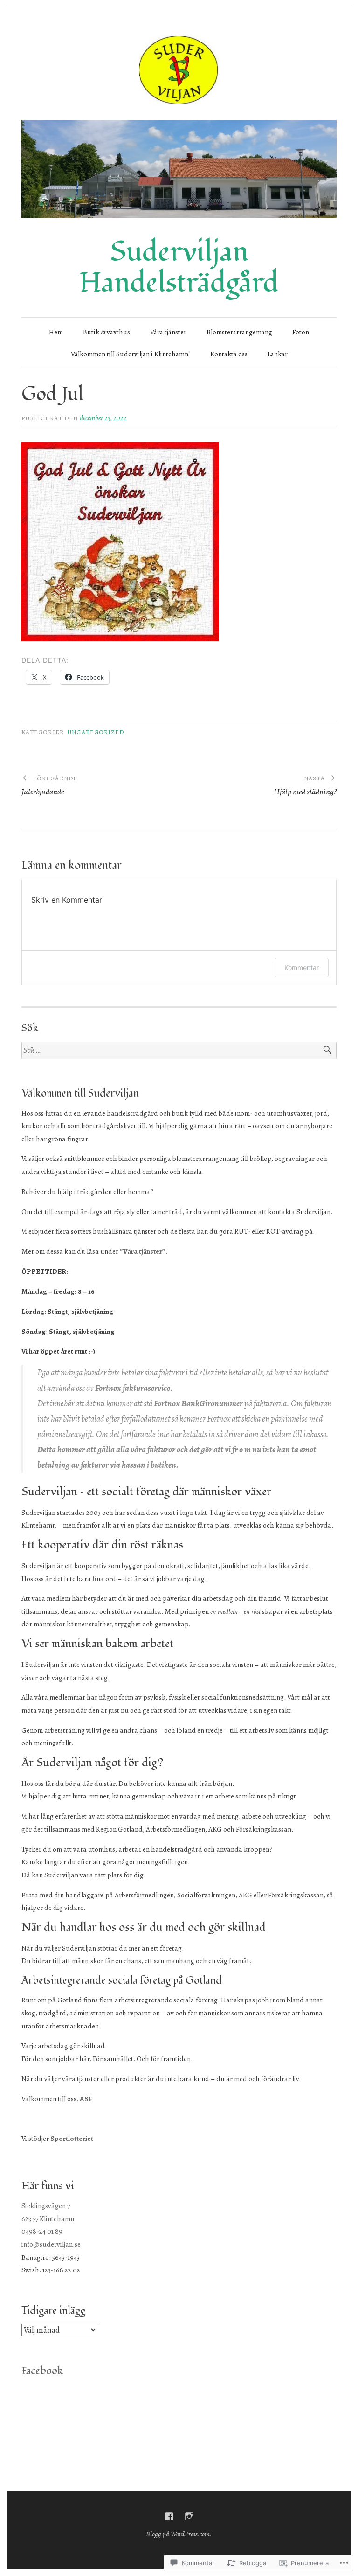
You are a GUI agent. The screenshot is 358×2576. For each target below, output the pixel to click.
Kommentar (302, 968)
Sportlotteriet (72, 2138)
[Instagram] (189, 2516)
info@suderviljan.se (51, 2244)
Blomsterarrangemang (239, 332)
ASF (86, 2099)
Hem (56, 332)
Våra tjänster (168, 332)
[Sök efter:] (179, 1051)
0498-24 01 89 (42, 2231)
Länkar (278, 354)
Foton (301, 332)
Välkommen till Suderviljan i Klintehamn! (131, 354)
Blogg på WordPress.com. (179, 2534)
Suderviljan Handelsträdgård (179, 267)
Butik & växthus (107, 332)
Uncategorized (96, 732)
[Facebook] (169, 2516)
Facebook (42, 2371)
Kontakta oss (229, 354)
